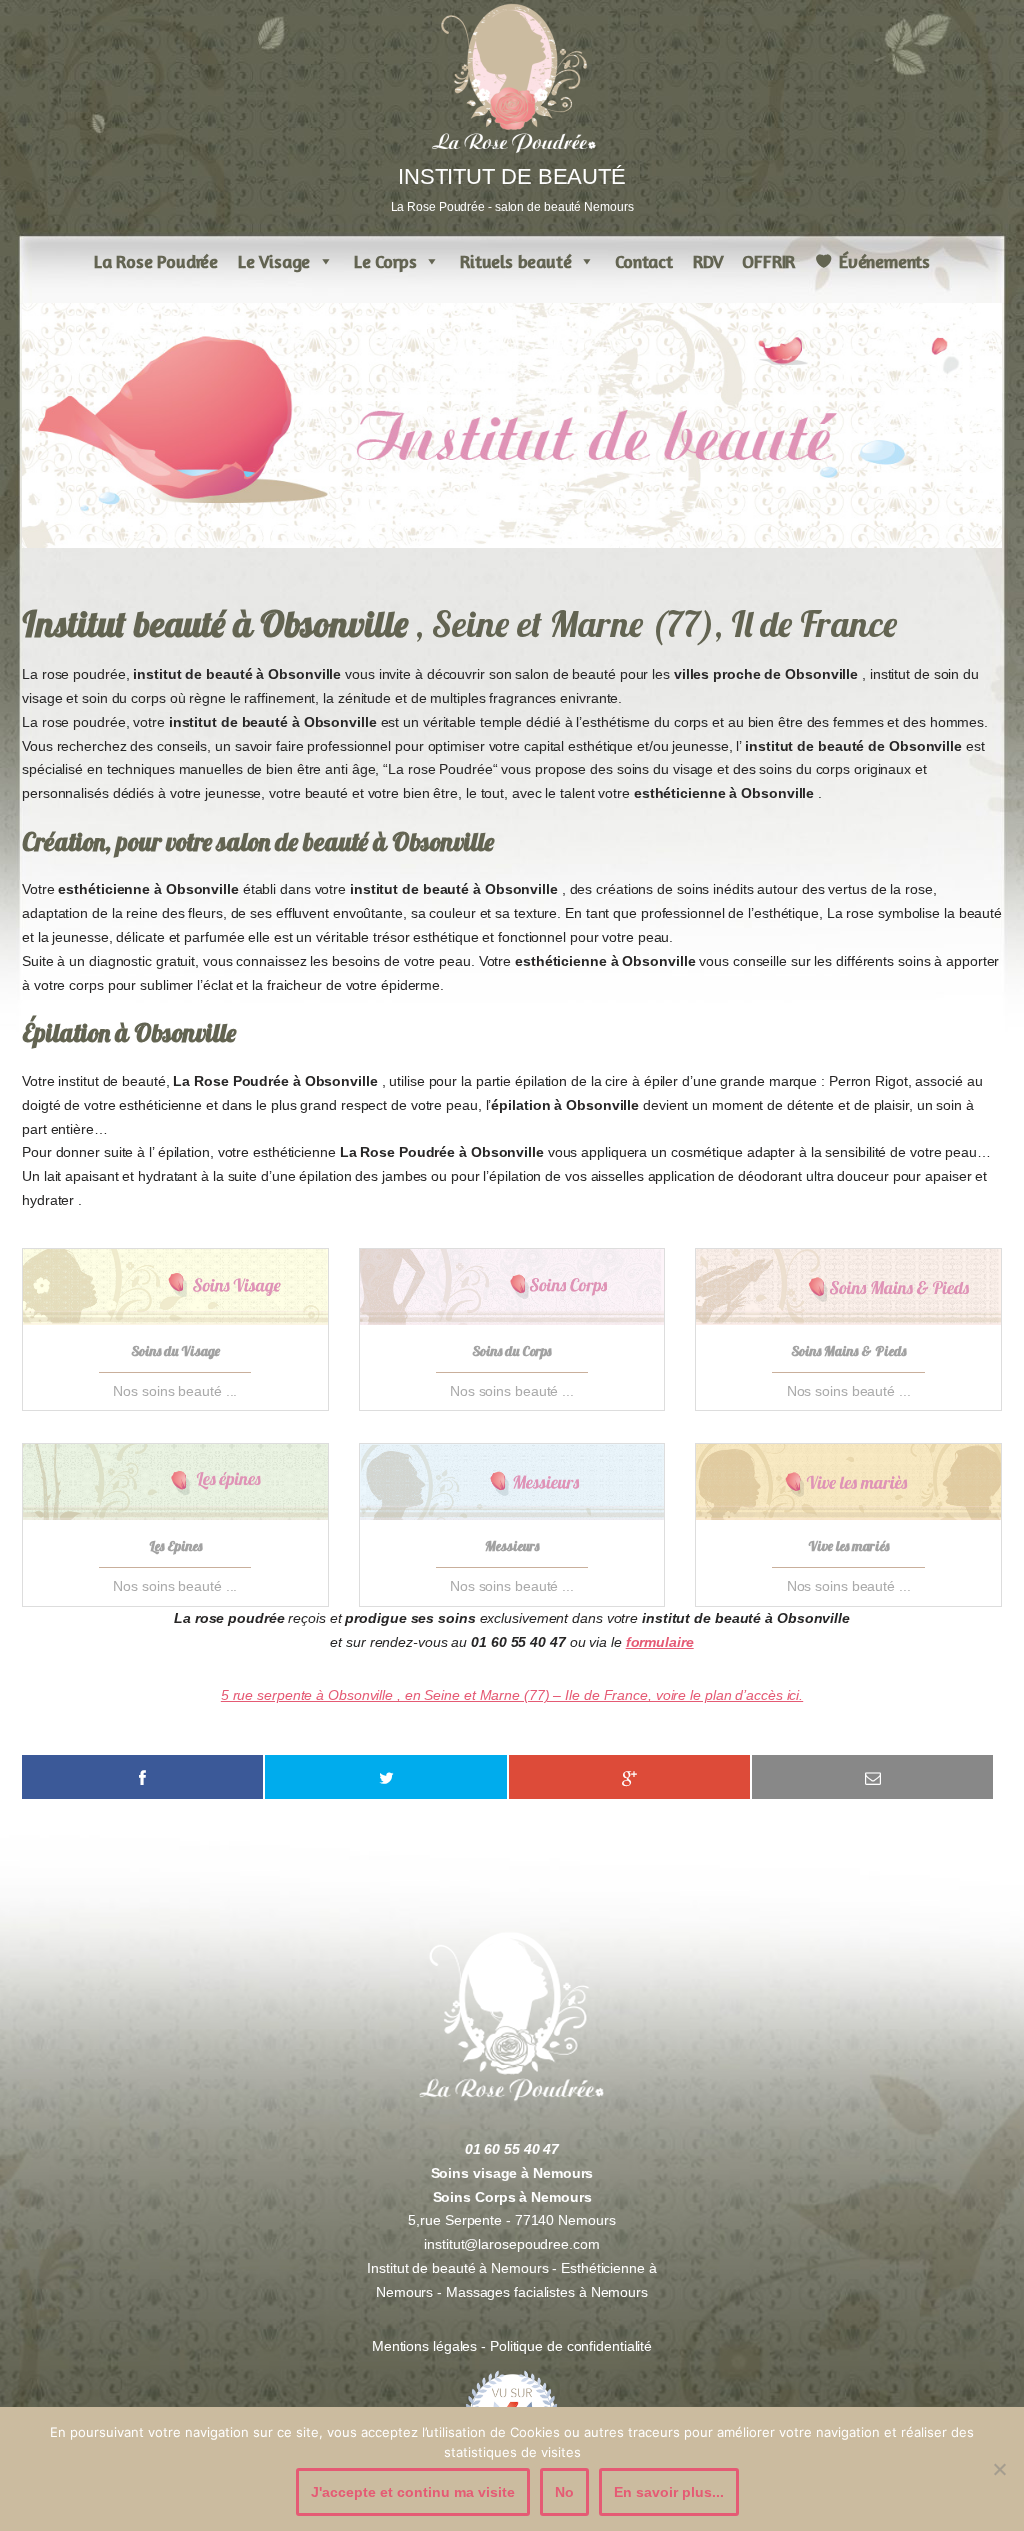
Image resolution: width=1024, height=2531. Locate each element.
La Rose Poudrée (156, 261)
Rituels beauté (515, 261)
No (564, 2492)
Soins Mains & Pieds (848, 1351)
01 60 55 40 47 (512, 2149)
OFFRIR (768, 261)
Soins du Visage (175, 1351)
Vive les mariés (848, 1546)
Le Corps (385, 261)
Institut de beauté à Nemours (457, 2268)
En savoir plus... (669, 2492)
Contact (644, 261)
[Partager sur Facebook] (142, 1777)
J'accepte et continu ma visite (413, 2492)
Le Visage (274, 261)
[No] (999, 2469)
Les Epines (175, 1546)
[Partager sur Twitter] (385, 1777)
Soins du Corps (511, 1351)
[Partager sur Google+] (629, 1777)
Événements (884, 261)
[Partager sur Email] (872, 1777)
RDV (707, 261)
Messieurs (512, 1546)
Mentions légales (426, 2346)
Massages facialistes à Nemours (547, 2292)
